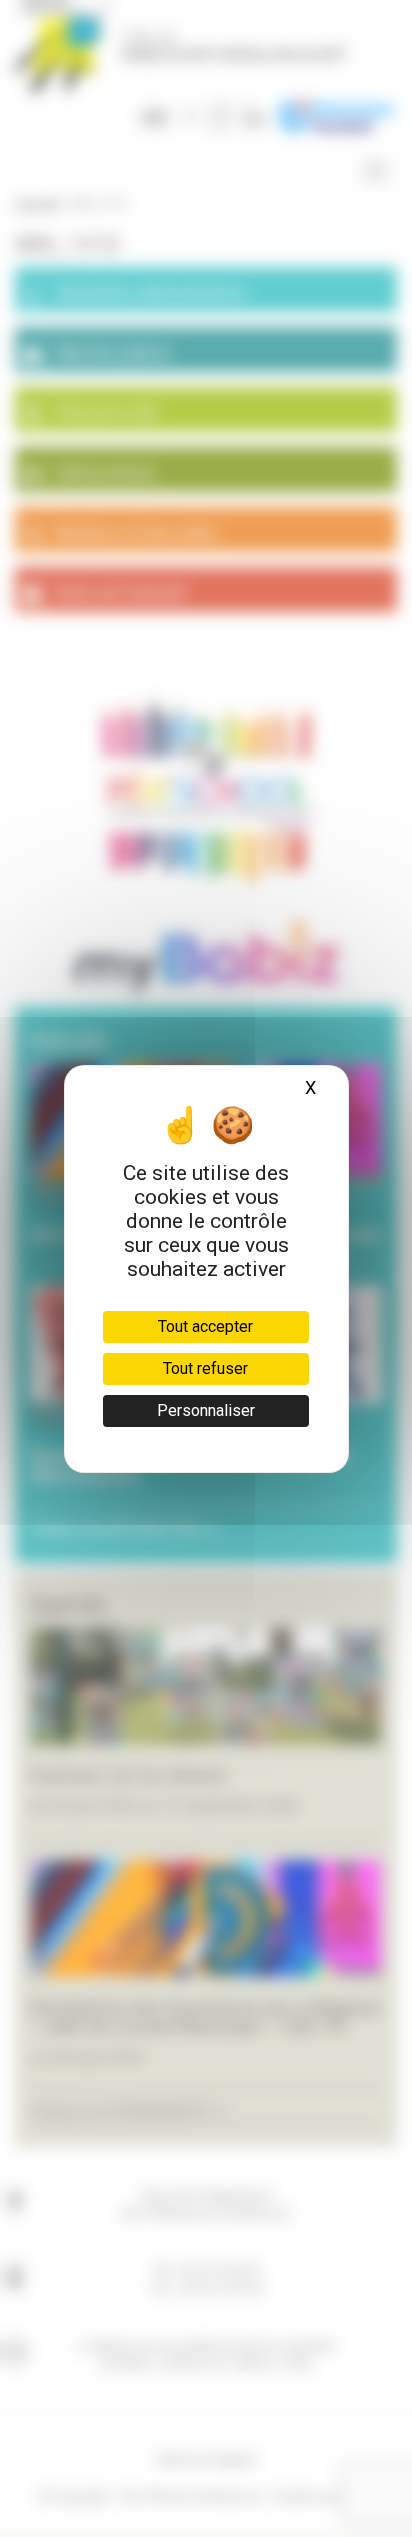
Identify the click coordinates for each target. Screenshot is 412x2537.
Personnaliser (206, 1410)
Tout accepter (205, 1326)
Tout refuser (205, 1368)
